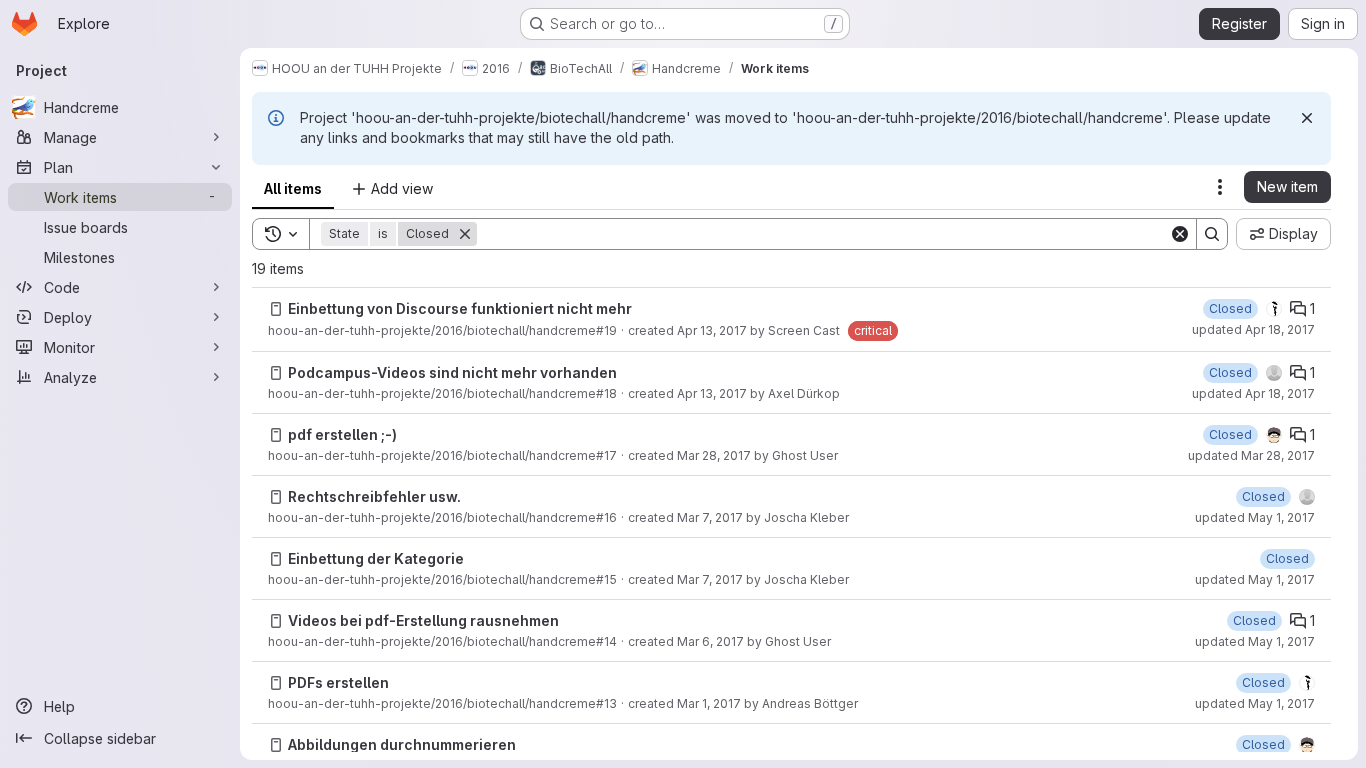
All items (293, 188)
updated (1253, 329)
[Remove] (465, 234)
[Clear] (1180, 234)
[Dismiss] (1307, 118)
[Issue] (276, 309)
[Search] (1212, 234)
